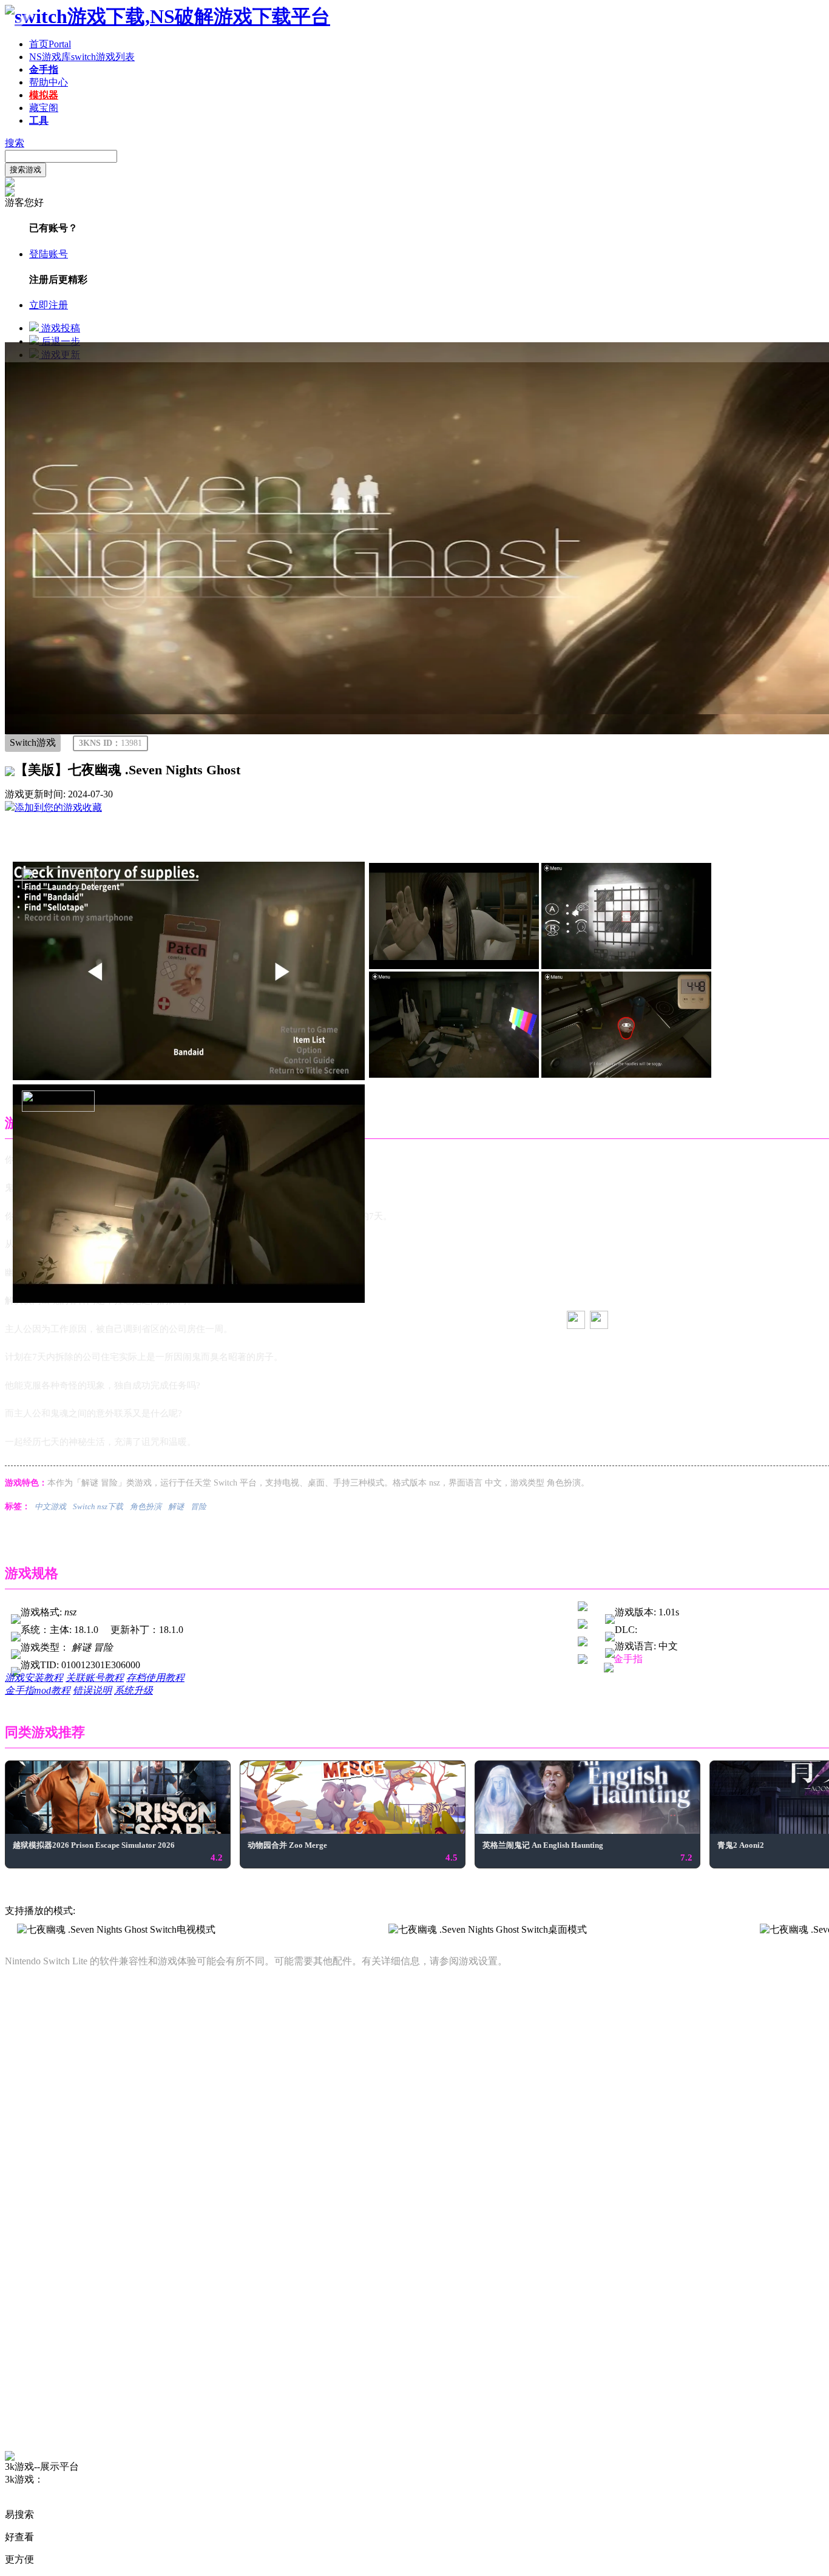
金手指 (44, 69)
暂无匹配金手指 (667, 1679)
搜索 (15, 143)
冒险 (198, 1506)
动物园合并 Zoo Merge (287, 1845)
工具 (39, 120)
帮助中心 (49, 82)
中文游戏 (50, 1506)
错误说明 (92, 1690)
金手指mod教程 (38, 1690)
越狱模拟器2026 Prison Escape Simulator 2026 (94, 1845)
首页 (50, 44)
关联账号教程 (95, 1678)
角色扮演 (146, 1506)
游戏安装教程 (34, 1678)
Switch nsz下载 (98, 1506)
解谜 (176, 1506)
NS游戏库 (82, 57)
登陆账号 (49, 254)
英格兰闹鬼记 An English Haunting (543, 1845)
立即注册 (49, 305)
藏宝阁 (44, 108)
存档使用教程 (155, 1678)
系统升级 (134, 1690)
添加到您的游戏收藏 (58, 807)
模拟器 (44, 95)
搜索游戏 (25, 170)
